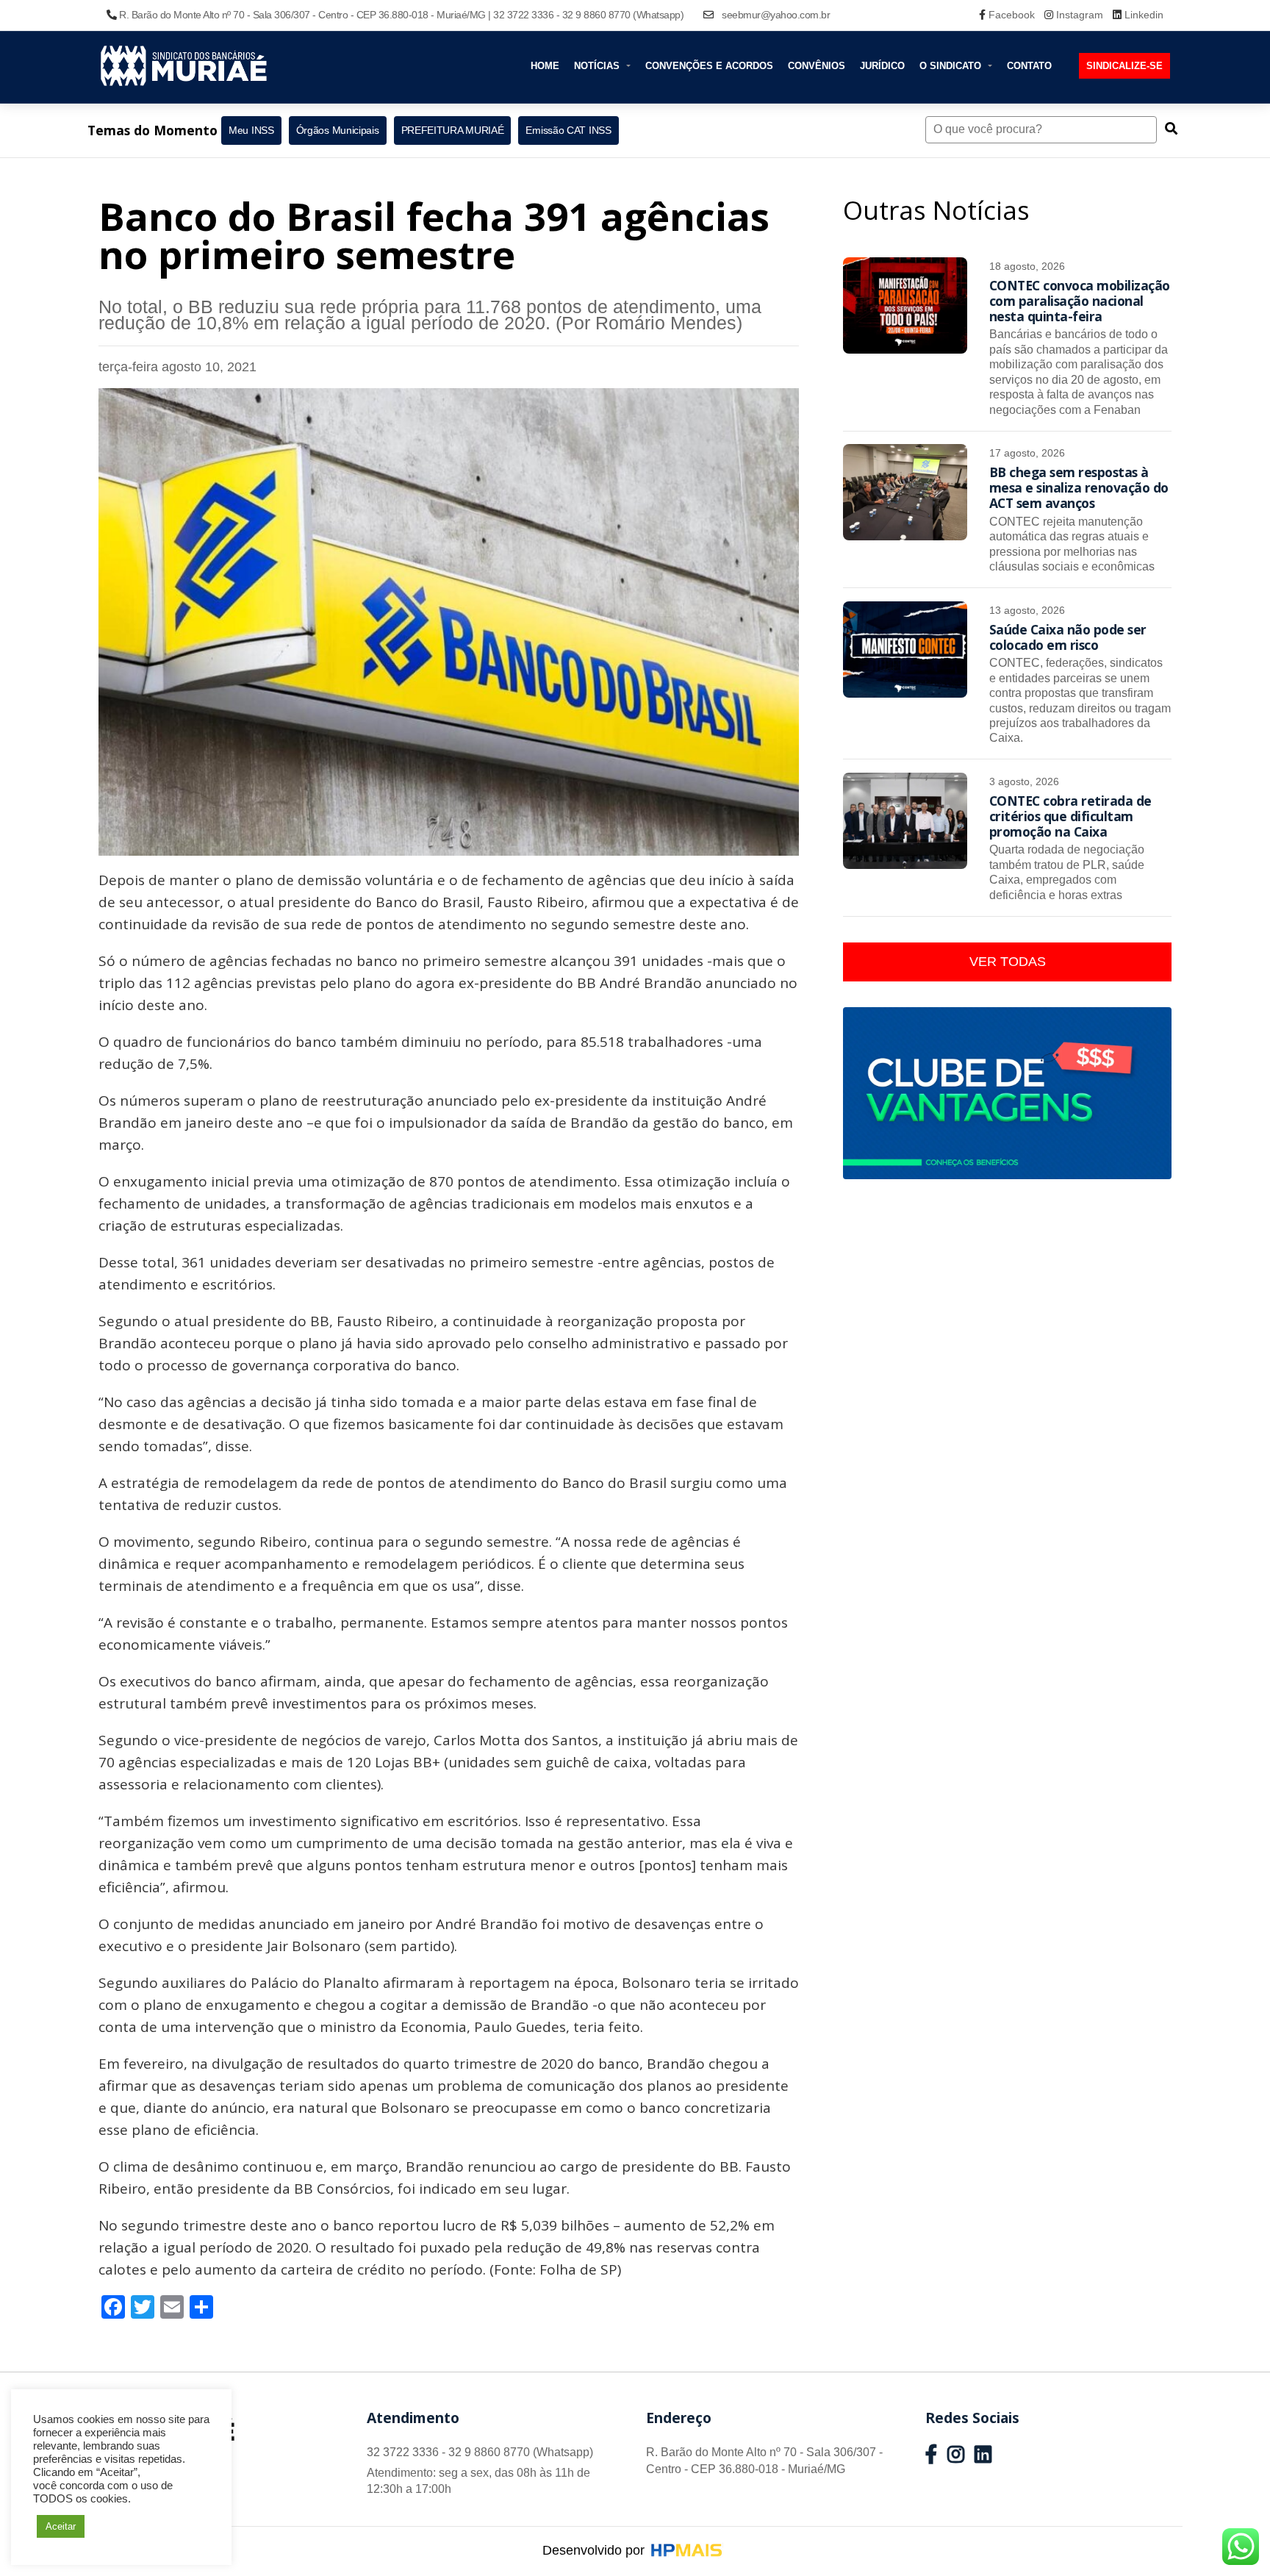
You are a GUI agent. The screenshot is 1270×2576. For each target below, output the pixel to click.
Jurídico (882, 66)
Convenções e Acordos (709, 66)
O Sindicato (952, 66)
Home (545, 66)
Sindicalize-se (1124, 66)
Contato (1029, 66)
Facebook (1012, 15)
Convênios (817, 66)
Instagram (1080, 15)
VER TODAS (1008, 962)
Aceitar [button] (61, 2526)
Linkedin (1142, 15)
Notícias (598, 66)
